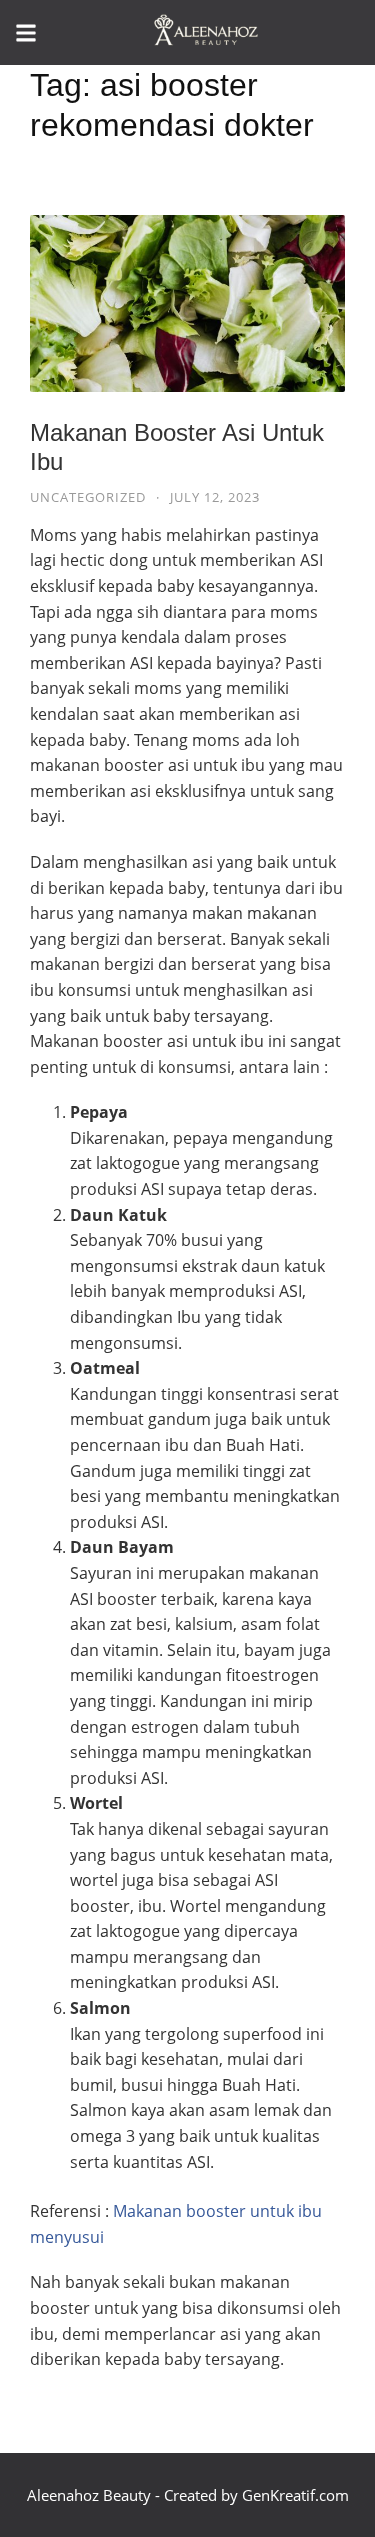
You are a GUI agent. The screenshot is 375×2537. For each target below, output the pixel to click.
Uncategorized (88, 497)
